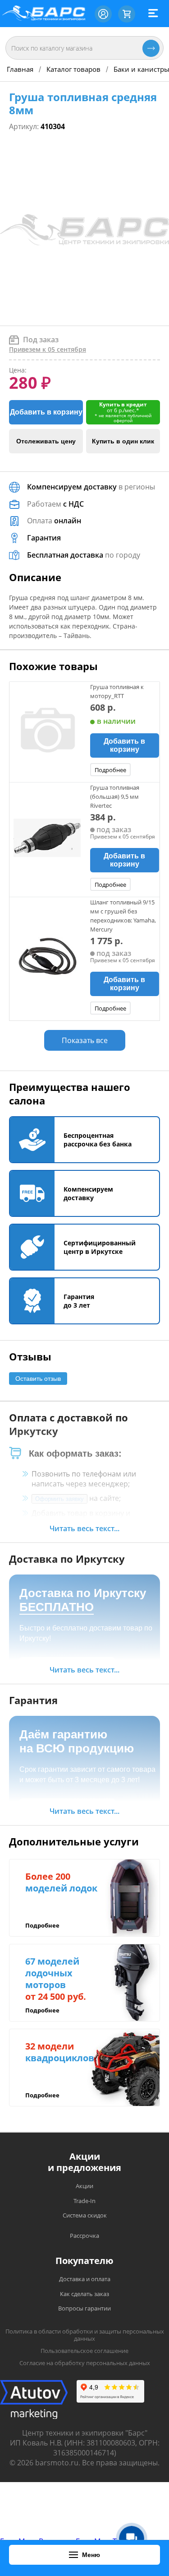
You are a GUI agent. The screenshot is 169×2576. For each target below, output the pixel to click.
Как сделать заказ (84, 2294)
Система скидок (85, 2215)
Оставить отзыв (38, 1379)
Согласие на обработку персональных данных (85, 2363)
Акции (84, 2186)
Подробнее (110, 770)
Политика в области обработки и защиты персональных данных (85, 2335)
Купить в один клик (123, 441)
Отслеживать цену (46, 441)
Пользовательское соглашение (84, 2351)
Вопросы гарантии (84, 2308)
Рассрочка (84, 2236)
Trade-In (84, 2201)
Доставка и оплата (85, 2279)
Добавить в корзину (46, 412)
